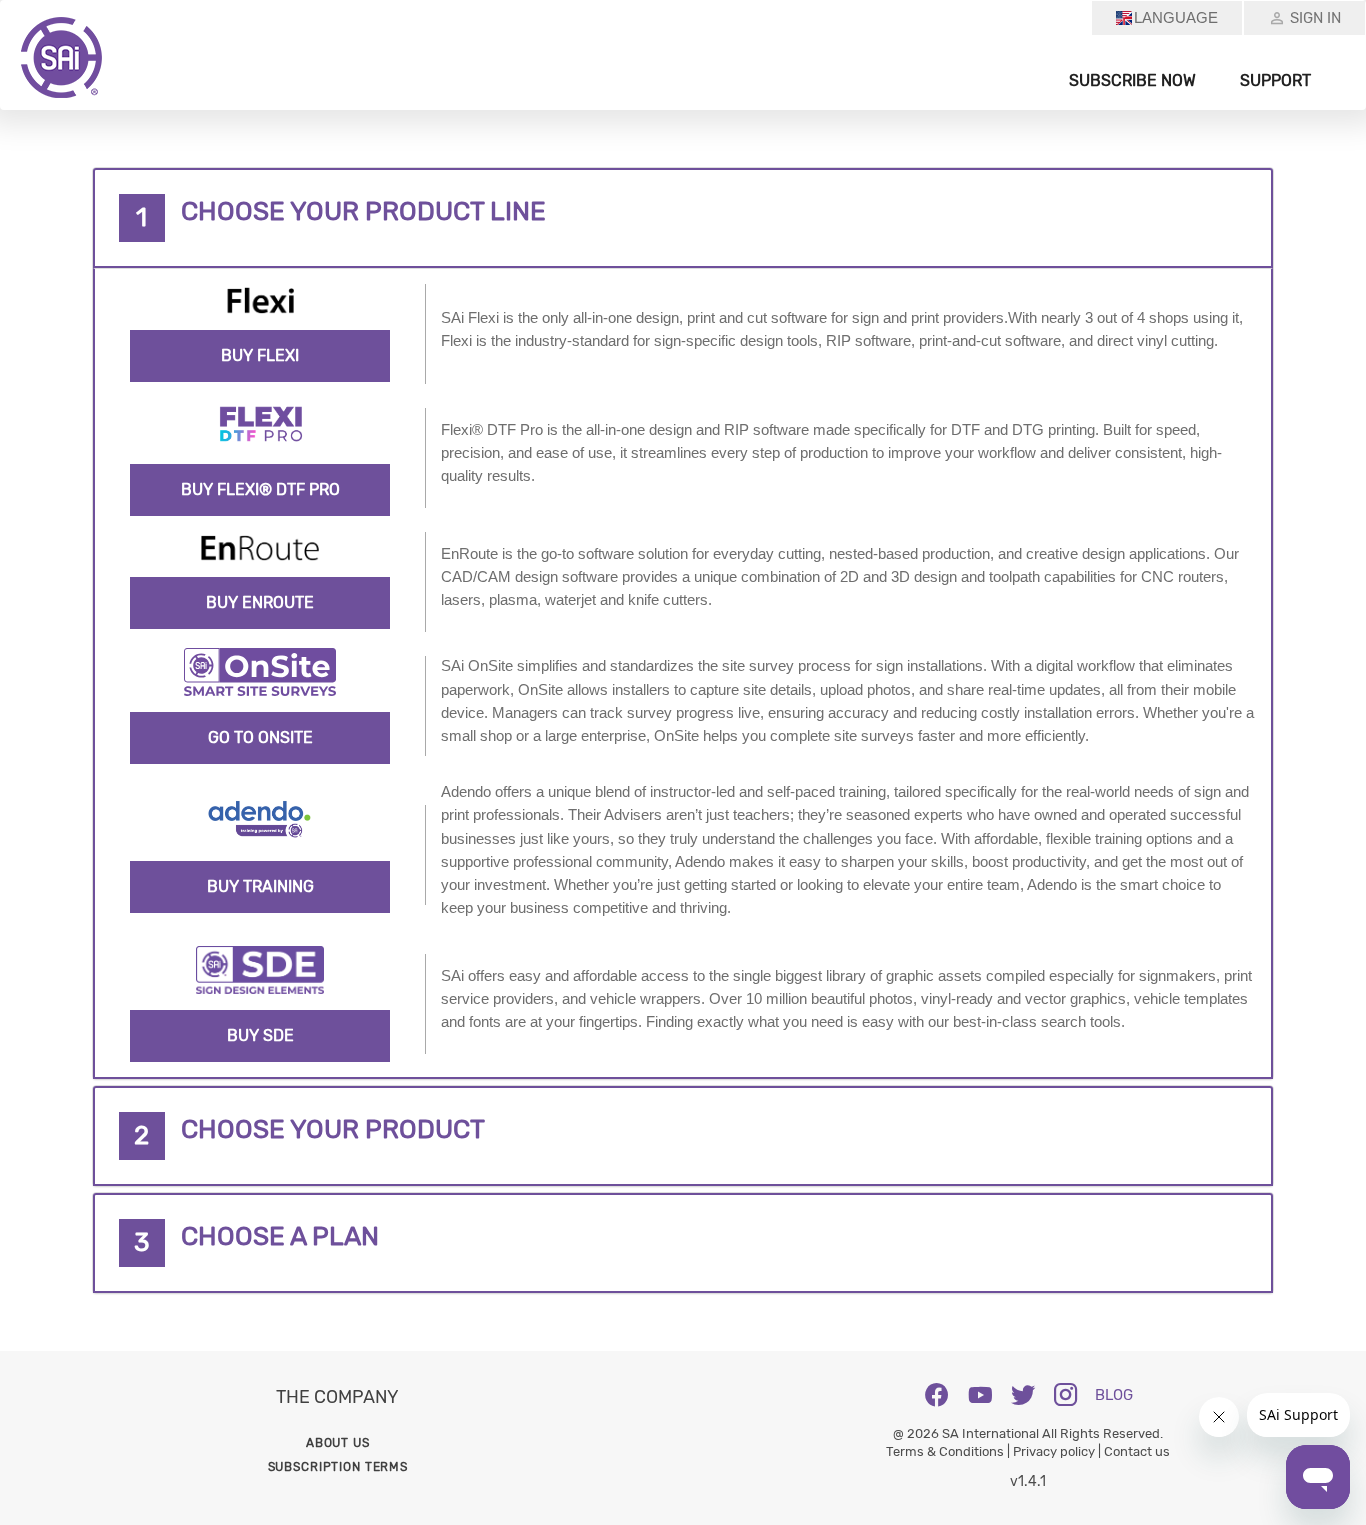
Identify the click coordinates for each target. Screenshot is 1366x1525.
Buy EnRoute (260, 602)
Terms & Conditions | (949, 1451)
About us (338, 1443)
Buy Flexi (260, 355)
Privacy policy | (1058, 1451)
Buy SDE (260, 1035)
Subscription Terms (338, 1467)
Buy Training (260, 886)
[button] (682, 218)
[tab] (682, 218)
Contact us (1137, 1451)
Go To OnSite (260, 737)
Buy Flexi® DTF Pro (260, 489)
